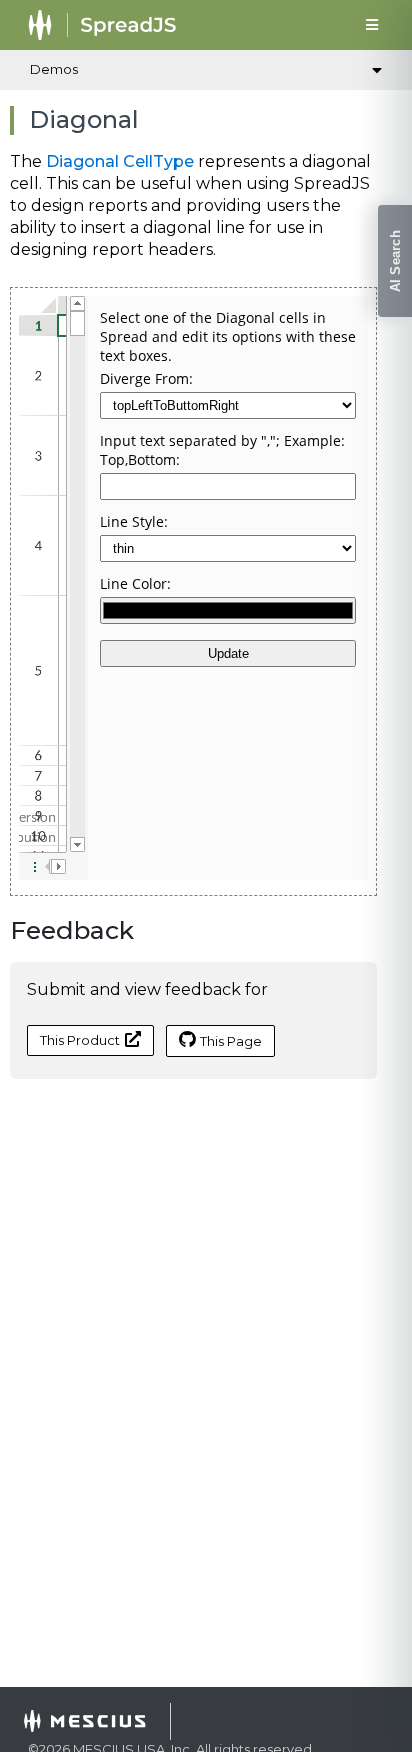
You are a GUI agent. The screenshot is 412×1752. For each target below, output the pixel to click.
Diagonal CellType (120, 161)
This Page (231, 1041)
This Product (80, 1040)
